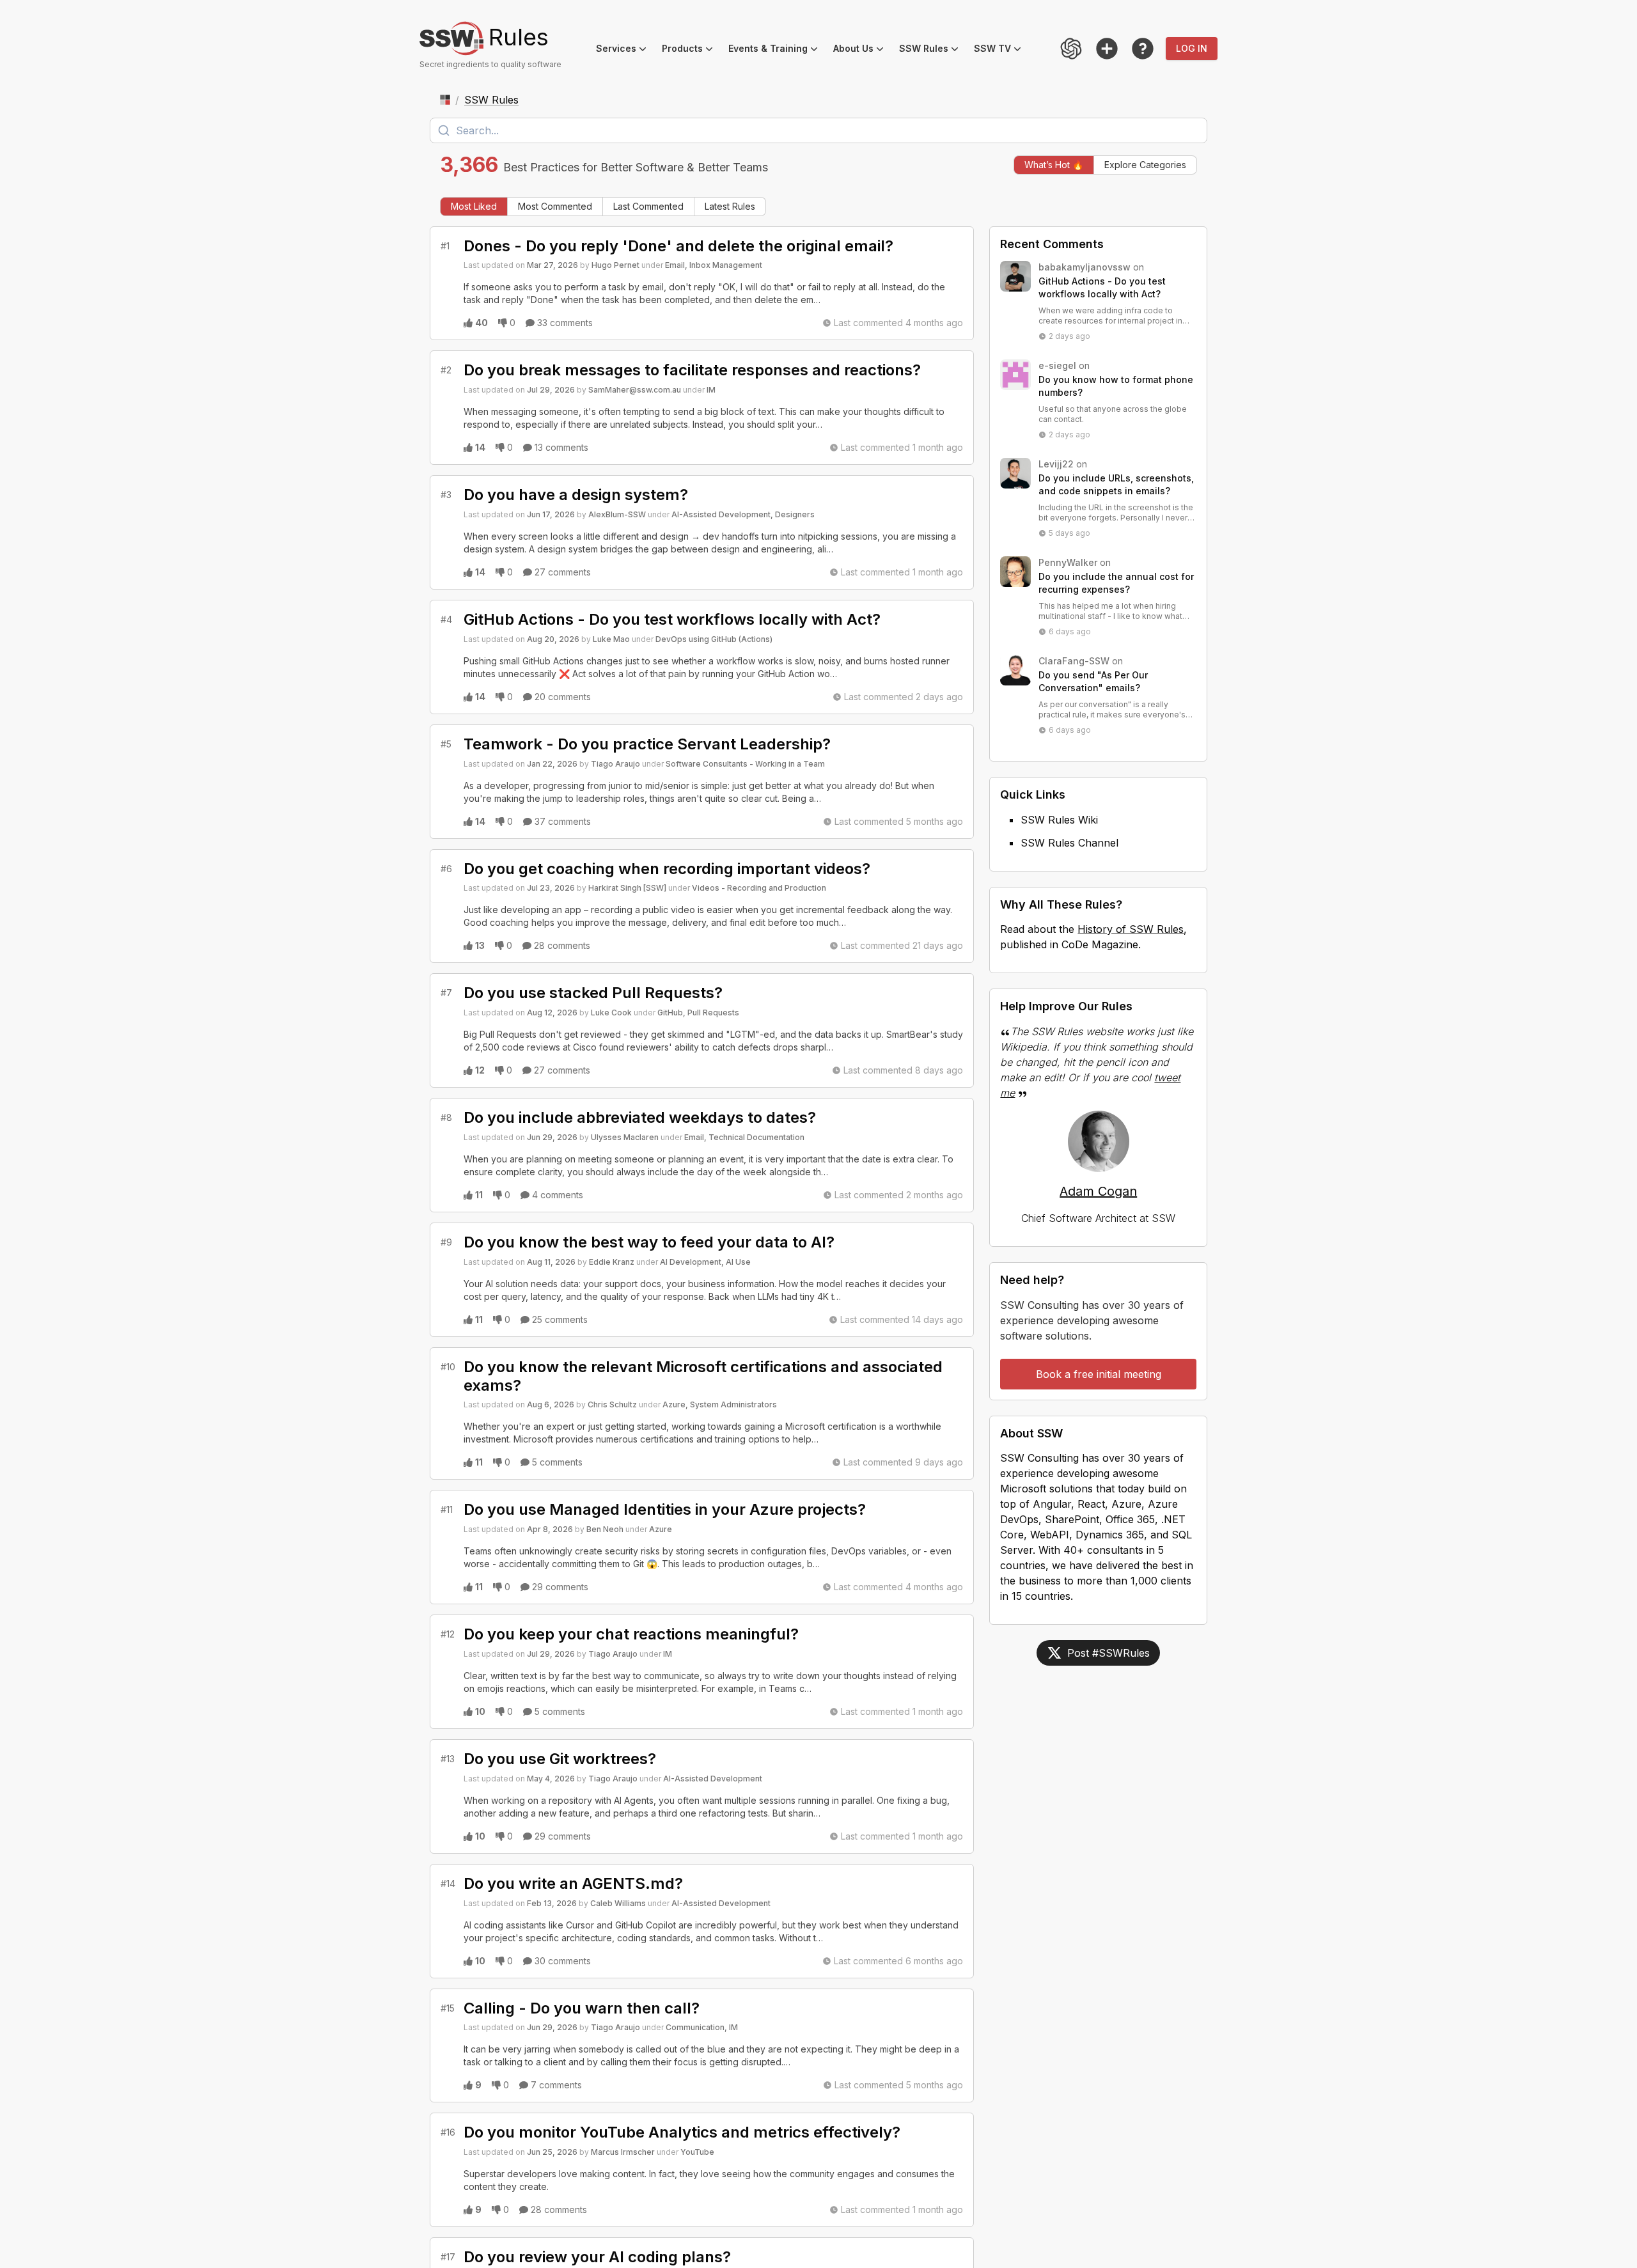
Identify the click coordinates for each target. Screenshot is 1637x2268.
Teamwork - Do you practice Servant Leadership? (647, 744)
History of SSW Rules (1131, 929)
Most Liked (474, 206)
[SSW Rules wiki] (1143, 49)
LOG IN (1192, 48)
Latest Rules (730, 206)
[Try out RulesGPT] (1071, 49)
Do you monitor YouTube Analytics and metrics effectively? (682, 2132)
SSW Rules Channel (1069, 843)
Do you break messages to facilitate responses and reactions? (692, 370)
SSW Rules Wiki (1059, 820)
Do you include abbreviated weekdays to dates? (640, 1117)
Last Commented (648, 206)
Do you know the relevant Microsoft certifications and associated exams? (703, 1376)
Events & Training (777, 50)
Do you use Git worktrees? (560, 1759)
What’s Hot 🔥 (1054, 165)
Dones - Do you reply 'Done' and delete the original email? (678, 246)
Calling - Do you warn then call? (582, 2008)
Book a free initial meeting (1099, 1374)
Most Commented (555, 206)
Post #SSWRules (1108, 1653)
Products (691, 50)
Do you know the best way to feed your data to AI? (649, 1242)
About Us (862, 50)
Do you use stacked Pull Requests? (593, 993)
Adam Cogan (1098, 1191)
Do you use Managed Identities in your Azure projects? (665, 1509)
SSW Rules (933, 50)
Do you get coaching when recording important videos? (667, 869)
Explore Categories (1145, 165)
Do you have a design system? (576, 495)
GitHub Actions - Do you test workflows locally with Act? (672, 619)
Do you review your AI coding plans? (597, 2257)
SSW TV (1001, 50)
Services (625, 50)
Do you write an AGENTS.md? (573, 1883)
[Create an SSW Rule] (1107, 49)
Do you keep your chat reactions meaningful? (631, 1634)
